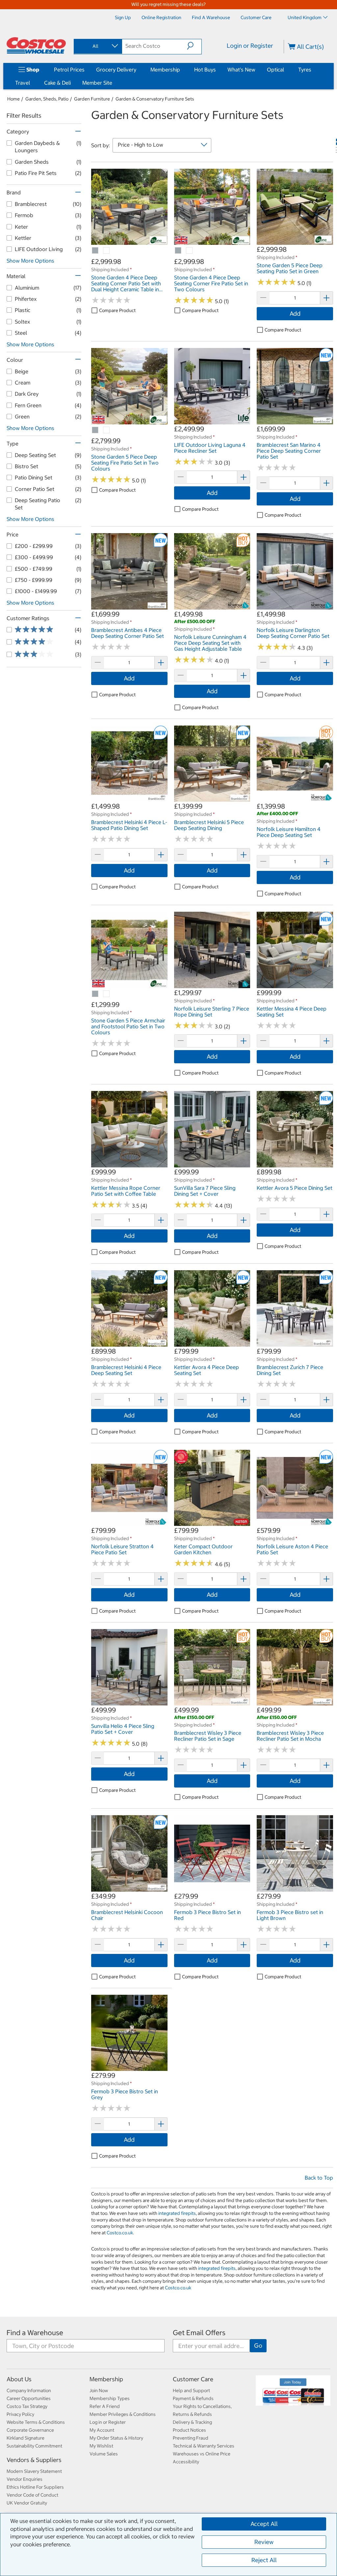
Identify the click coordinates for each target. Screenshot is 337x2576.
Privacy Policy (20, 2414)
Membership (165, 70)
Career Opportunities (29, 2398)
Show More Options (30, 261)
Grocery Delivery (116, 70)
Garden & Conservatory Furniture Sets (155, 99)
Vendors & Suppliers (34, 2460)
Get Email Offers (199, 2333)
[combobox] (97, 46)
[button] (194, 46)
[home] (36, 45)
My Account (102, 2430)
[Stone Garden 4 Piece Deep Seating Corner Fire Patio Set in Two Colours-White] (190, 251)
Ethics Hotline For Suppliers (35, 2487)
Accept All (264, 2524)
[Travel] (31, 83)
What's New (241, 70)
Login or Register (250, 46)
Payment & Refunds (193, 2398)
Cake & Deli (57, 83)
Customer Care (193, 2379)
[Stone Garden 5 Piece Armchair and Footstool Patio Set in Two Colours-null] (95, 994)
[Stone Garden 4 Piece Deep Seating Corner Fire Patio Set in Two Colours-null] (178, 251)
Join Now (99, 2390)
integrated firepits (177, 2213)
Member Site (97, 83)
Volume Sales (104, 2454)
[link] (129, 242)
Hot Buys (205, 70)
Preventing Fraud (191, 2438)
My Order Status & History (116, 2438)
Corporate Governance (30, 2430)
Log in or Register (108, 2422)
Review (264, 2542)
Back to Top (319, 2178)
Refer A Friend (105, 2406)
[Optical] (285, 70)
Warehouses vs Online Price (202, 2454)
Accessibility (186, 2462)
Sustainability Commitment (34, 2446)
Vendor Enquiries (25, 2479)
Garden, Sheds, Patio (47, 99)
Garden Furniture (92, 99)
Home (13, 99)
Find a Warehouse (35, 2333)
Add (295, 314)
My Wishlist (101, 2446)
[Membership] (181, 70)
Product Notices (189, 2430)
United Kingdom (305, 17)
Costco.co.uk (120, 2233)
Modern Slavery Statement (34, 2471)
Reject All (264, 2560)
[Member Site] (114, 83)
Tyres (305, 70)
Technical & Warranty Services (204, 2446)
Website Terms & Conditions (36, 2422)
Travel (23, 83)
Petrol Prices (69, 70)
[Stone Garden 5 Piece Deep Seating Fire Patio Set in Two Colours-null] (95, 430)
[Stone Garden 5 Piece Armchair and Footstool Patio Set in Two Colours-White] (107, 994)
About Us (19, 2379)
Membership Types (110, 2398)
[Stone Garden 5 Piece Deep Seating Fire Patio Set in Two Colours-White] (107, 430)
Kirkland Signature (26, 2438)
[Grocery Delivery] (138, 70)
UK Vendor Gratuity (27, 2503)
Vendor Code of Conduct (32, 2495)
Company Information (29, 2390)
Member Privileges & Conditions (123, 2414)
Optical (275, 70)
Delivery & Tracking (192, 2422)
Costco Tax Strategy (27, 2406)
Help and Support (191, 2390)
